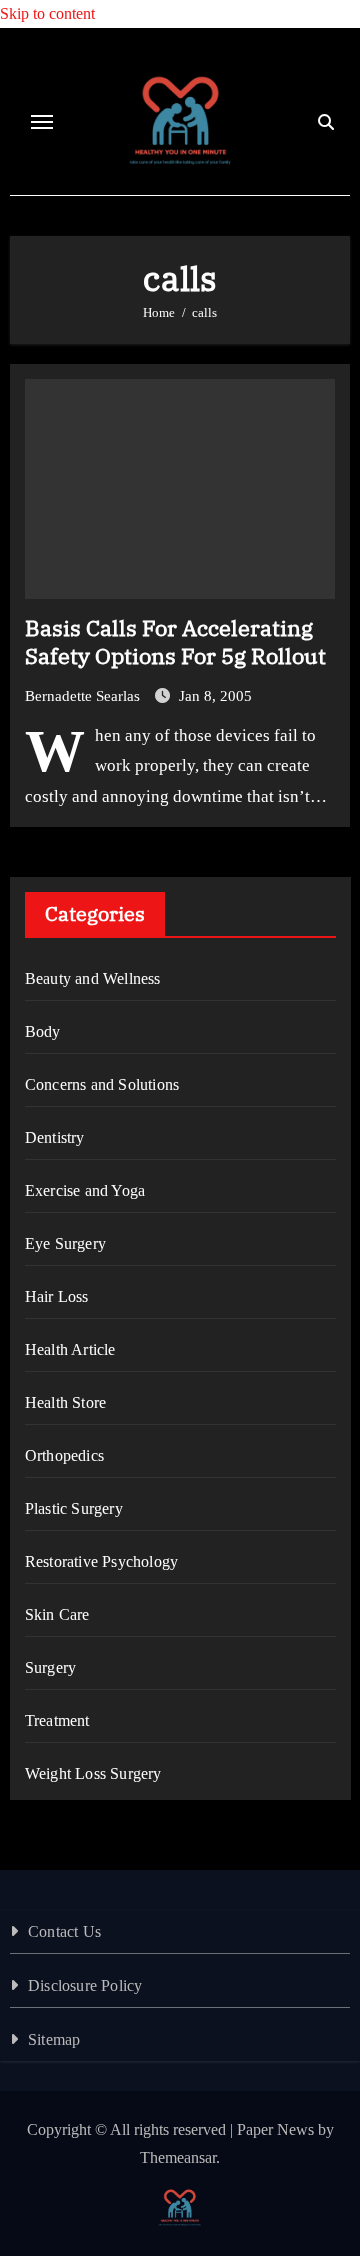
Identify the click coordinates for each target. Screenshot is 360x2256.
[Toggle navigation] (42, 122)
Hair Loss (57, 1296)
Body (43, 1031)
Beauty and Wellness (93, 978)
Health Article (70, 1349)
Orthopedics (64, 1455)
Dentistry (55, 1137)
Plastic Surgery (74, 1508)
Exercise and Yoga (85, 1190)
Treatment (57, 1720)
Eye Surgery (65, 1243)
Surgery (50, 1667)
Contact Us (64, 1931)
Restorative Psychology (101, 1561)
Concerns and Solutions (102, 1084)
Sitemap (54, 2039)
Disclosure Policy (85, 1985)
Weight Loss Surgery (93, 1773)
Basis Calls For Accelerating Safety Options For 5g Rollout (175, 642)
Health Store (65, 1402)
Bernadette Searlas (84, 696)
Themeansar (178, 2157)
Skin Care (57, 1614)
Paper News (275, 2129)
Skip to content (47, 13)
